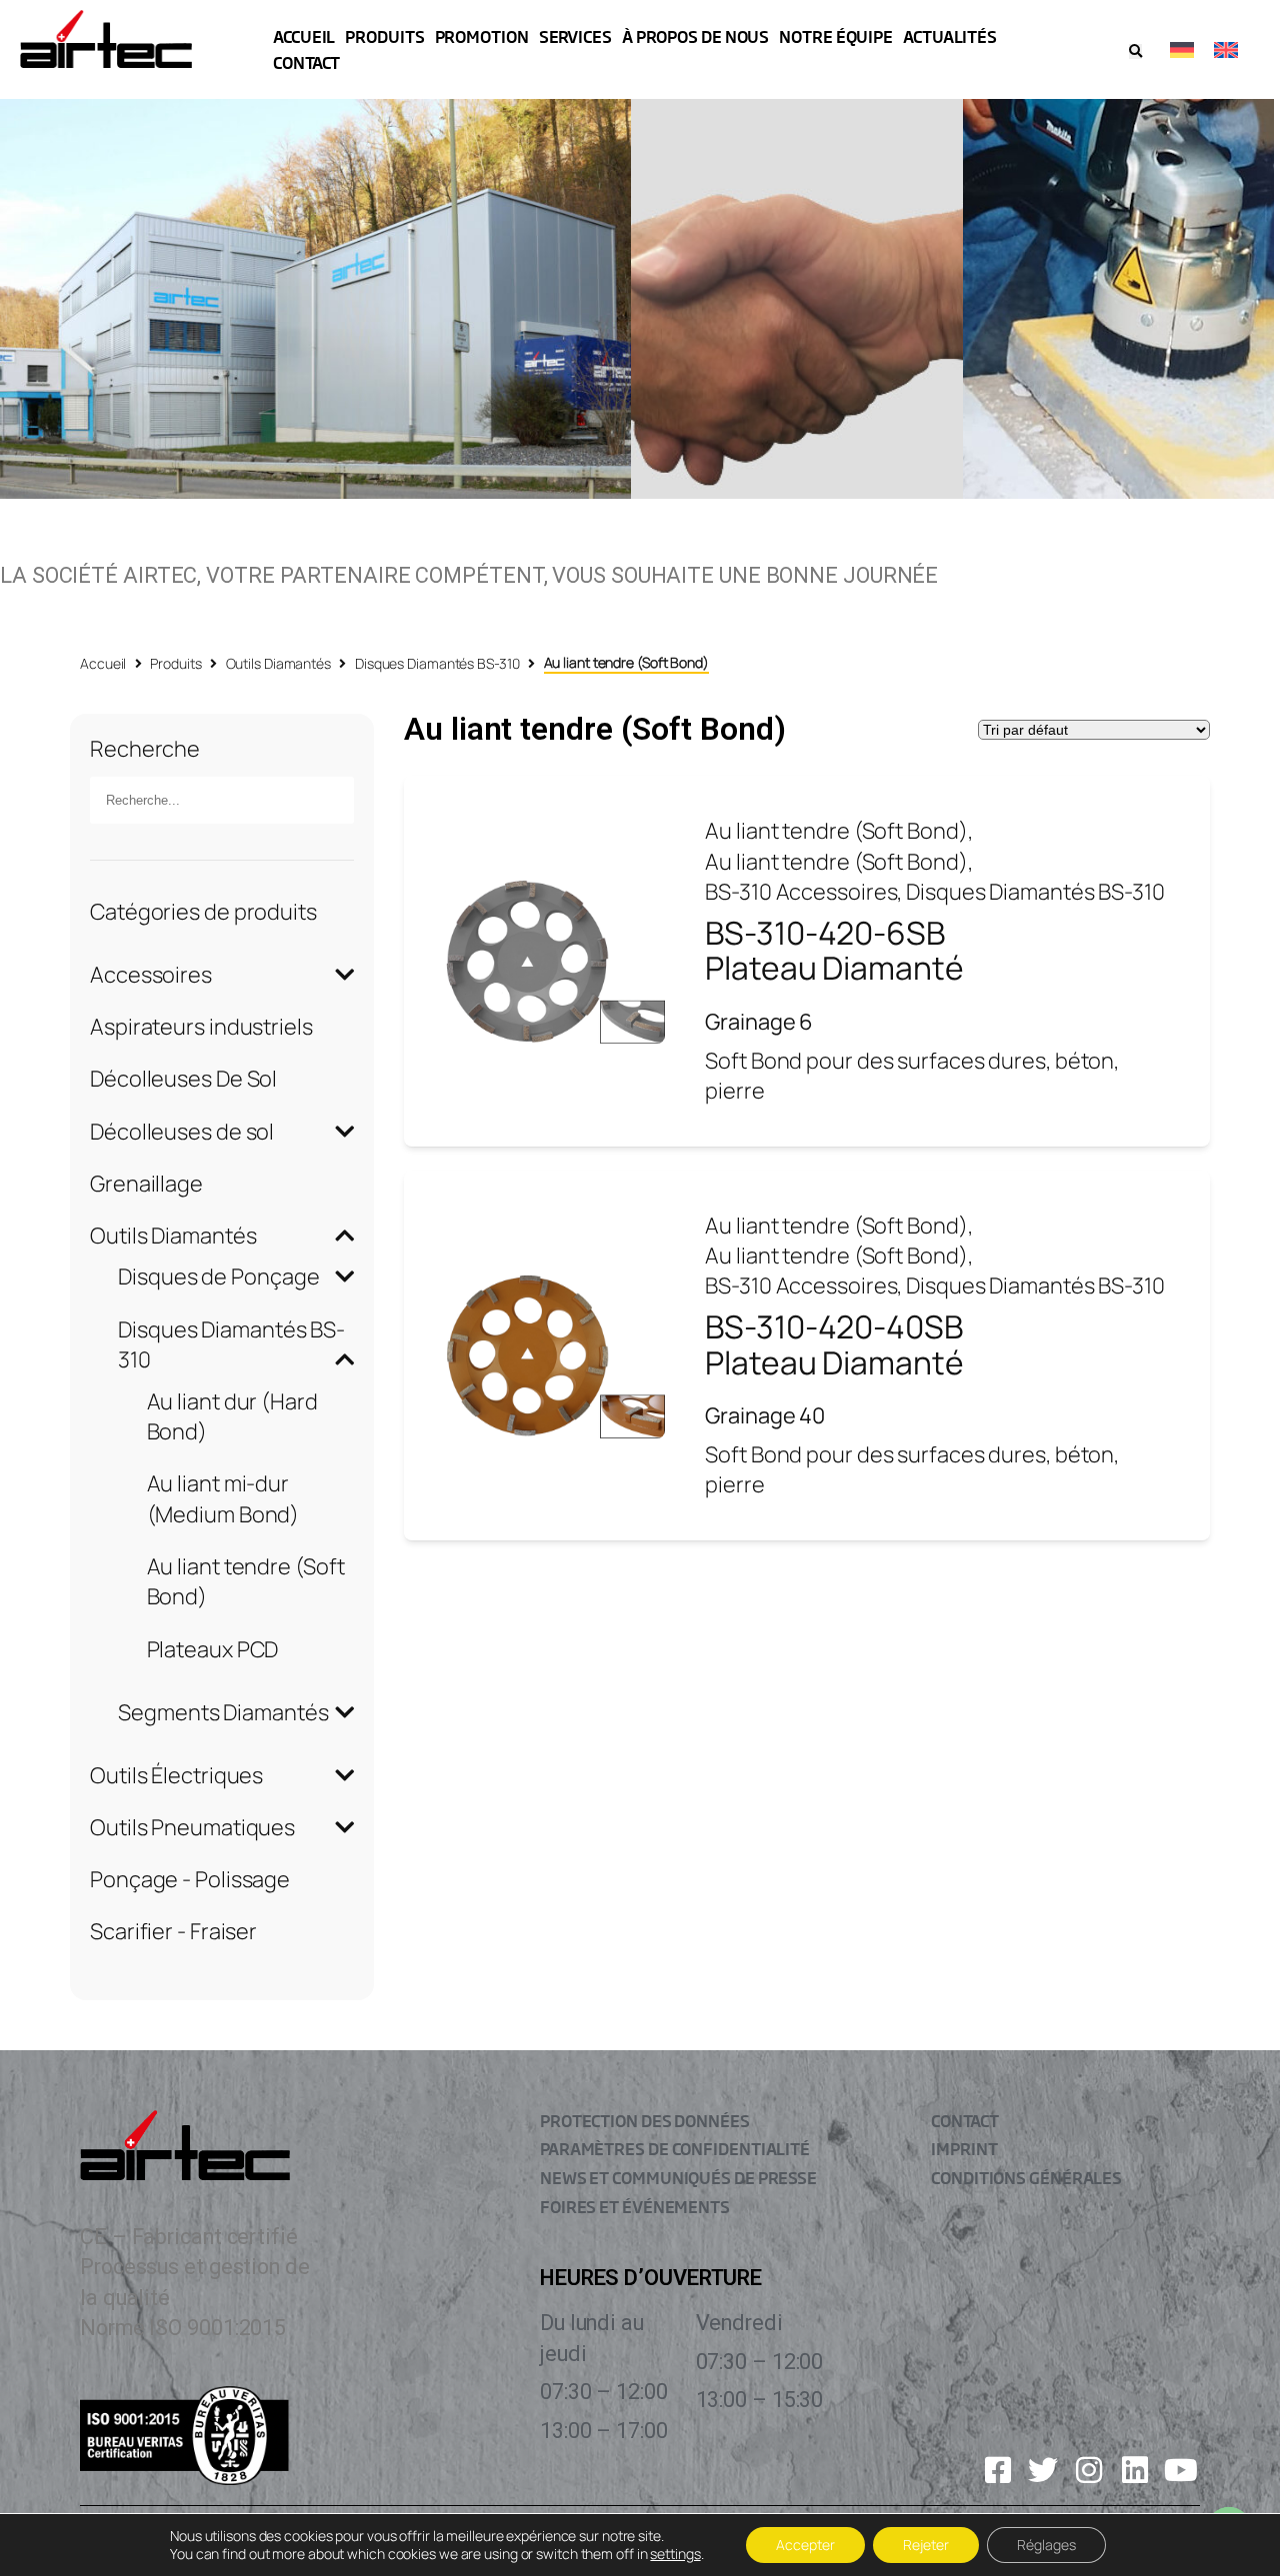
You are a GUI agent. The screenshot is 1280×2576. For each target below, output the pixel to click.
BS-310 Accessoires (801, 892)
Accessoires (151, 975)
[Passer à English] (1226, 49)
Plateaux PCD (213, 1649)
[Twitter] (1043, 2470)
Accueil (103, 663)
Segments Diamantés (223, 1712)
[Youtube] (1181, 2470)
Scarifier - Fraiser (173, 1931)
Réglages (1046, 2545)
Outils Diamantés (278, 663)
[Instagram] (1089, 2470)
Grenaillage (146, 1184)
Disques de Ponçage (218, 1277)
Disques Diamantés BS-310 (437, 663)
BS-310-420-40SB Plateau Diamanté (834, 1344)
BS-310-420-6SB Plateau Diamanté (834, 951)
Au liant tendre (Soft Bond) (836, 831)
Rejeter (926, 2545)
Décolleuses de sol (182, 1132)
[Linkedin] (1135, 2470)
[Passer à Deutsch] (1182, 49)
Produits (175, 663)
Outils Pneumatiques (192, 1827)
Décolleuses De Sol (183, 1079)
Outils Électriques (176, 1775)
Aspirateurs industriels (201, 1027)
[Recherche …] (1135, 51)
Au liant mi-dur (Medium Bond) (223, 1498)
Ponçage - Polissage (190, 1879)
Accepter (805, 2545)
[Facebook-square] (998, 2470)
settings (675, 2554)
